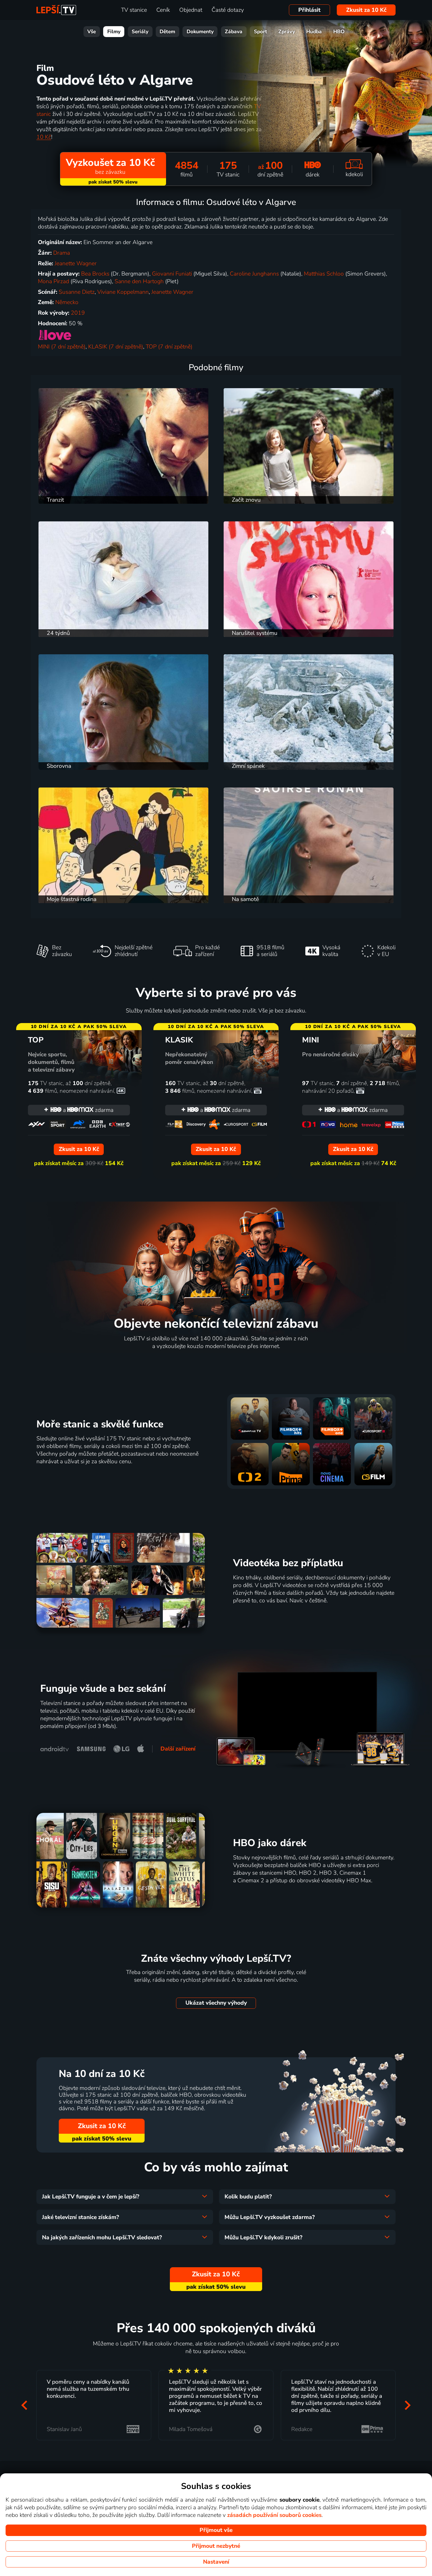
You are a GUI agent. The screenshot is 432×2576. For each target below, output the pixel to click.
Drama (62, 253)
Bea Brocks (95, 274)
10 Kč (44, 137)
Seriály (140, 32)
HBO (339, 32)
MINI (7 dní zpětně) (62, 347)
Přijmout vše (216, 2530)
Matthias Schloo (324, 274)
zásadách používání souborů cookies (274, 2515)
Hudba (314, 32)
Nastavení (216, 2562)
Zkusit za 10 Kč (366, 10)
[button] (24, 2405)
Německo (67, 302)
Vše (92, 32)
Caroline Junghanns (254, 274)
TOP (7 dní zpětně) (169, 347)
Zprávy (287, 32)
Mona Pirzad (53, 281)
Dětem (167, 32)
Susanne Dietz (77, 292)
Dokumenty (200, 32)
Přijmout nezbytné (216, 2546)
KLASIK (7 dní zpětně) (116, 347)
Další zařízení (178, 1749)
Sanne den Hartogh (139, 281)
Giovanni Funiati (172, 274)
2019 (78, 313)
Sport (261, 32)
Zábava (234, 32)
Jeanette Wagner (76, 263)
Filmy (114, 32)
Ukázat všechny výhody (216, 2003)
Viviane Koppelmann (123, 292)
